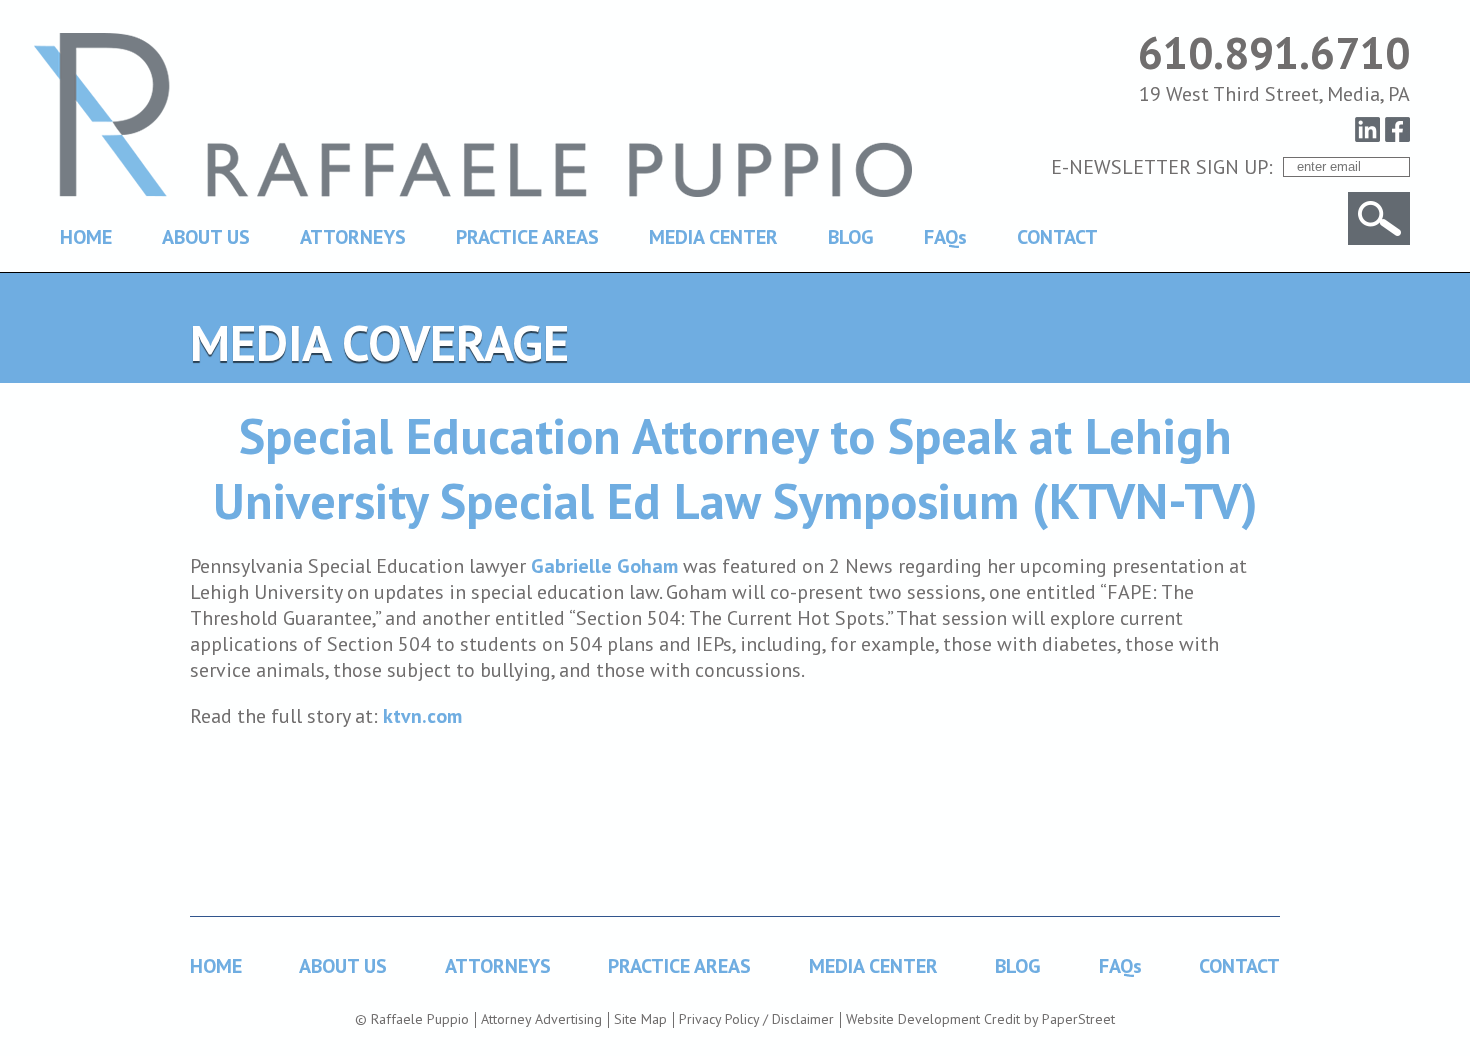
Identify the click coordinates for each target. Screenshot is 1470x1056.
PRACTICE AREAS (527, 237)
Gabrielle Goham (604, 566)
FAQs (945, 237)
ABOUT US (206, 237)
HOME (86, 237)
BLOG (851, 237)
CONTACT (1057, 237)
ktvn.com (422, 716)
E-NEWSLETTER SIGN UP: (1162, 167)
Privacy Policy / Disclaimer (756, 1019)
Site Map (640, 1019)
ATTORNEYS (353, 237)
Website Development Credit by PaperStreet (980, 1019)
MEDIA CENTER (713, 237)
